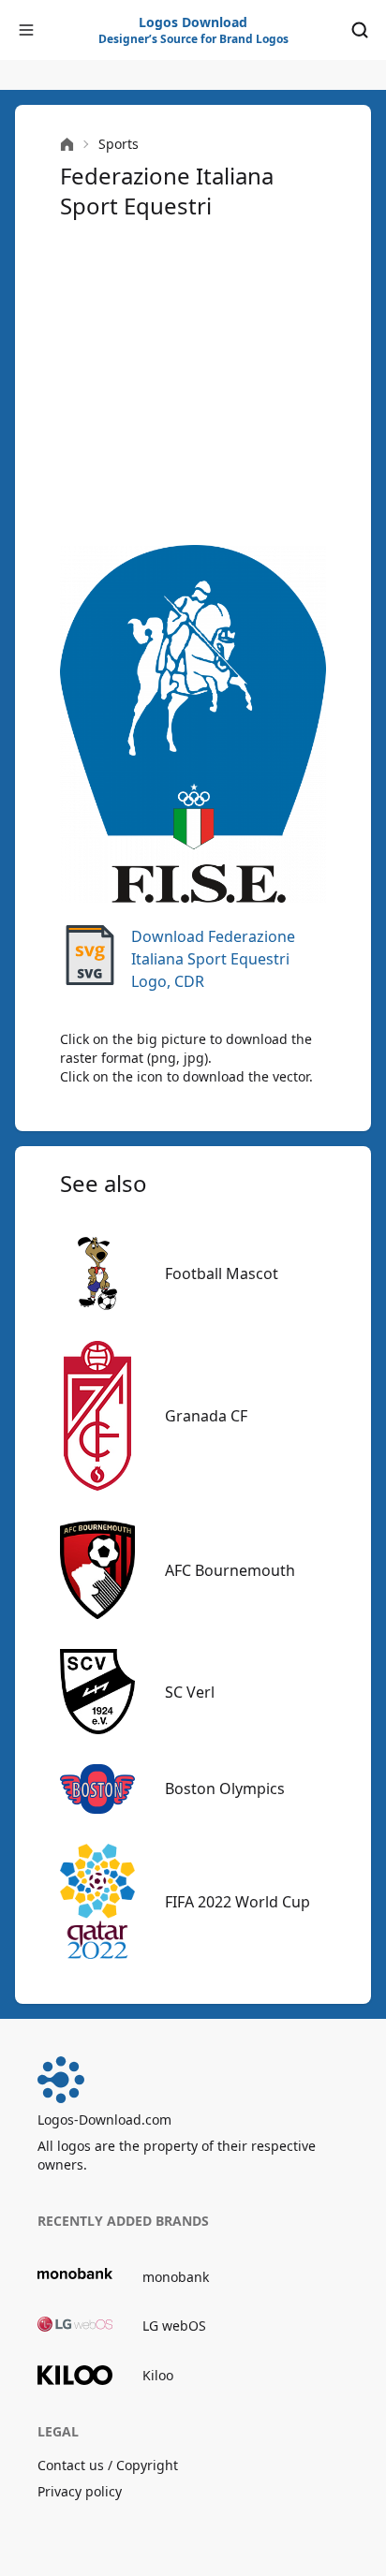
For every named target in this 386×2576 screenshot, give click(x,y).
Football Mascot (222, 1273)
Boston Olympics (225, 1788)
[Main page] (67, 145)
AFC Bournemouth (230, 1570)
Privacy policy (80, 2491)
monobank (176, 2277)
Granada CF (206, 1416)
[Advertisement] (193, 383)
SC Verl (190, 1692)
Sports (119, 144)
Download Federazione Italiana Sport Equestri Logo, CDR (213, 959)
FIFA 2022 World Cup (238, 1902)
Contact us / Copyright (108, 2465)
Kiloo (158, 2375)
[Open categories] (26, 30)
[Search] (360, 30)
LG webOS (174, 2326)
